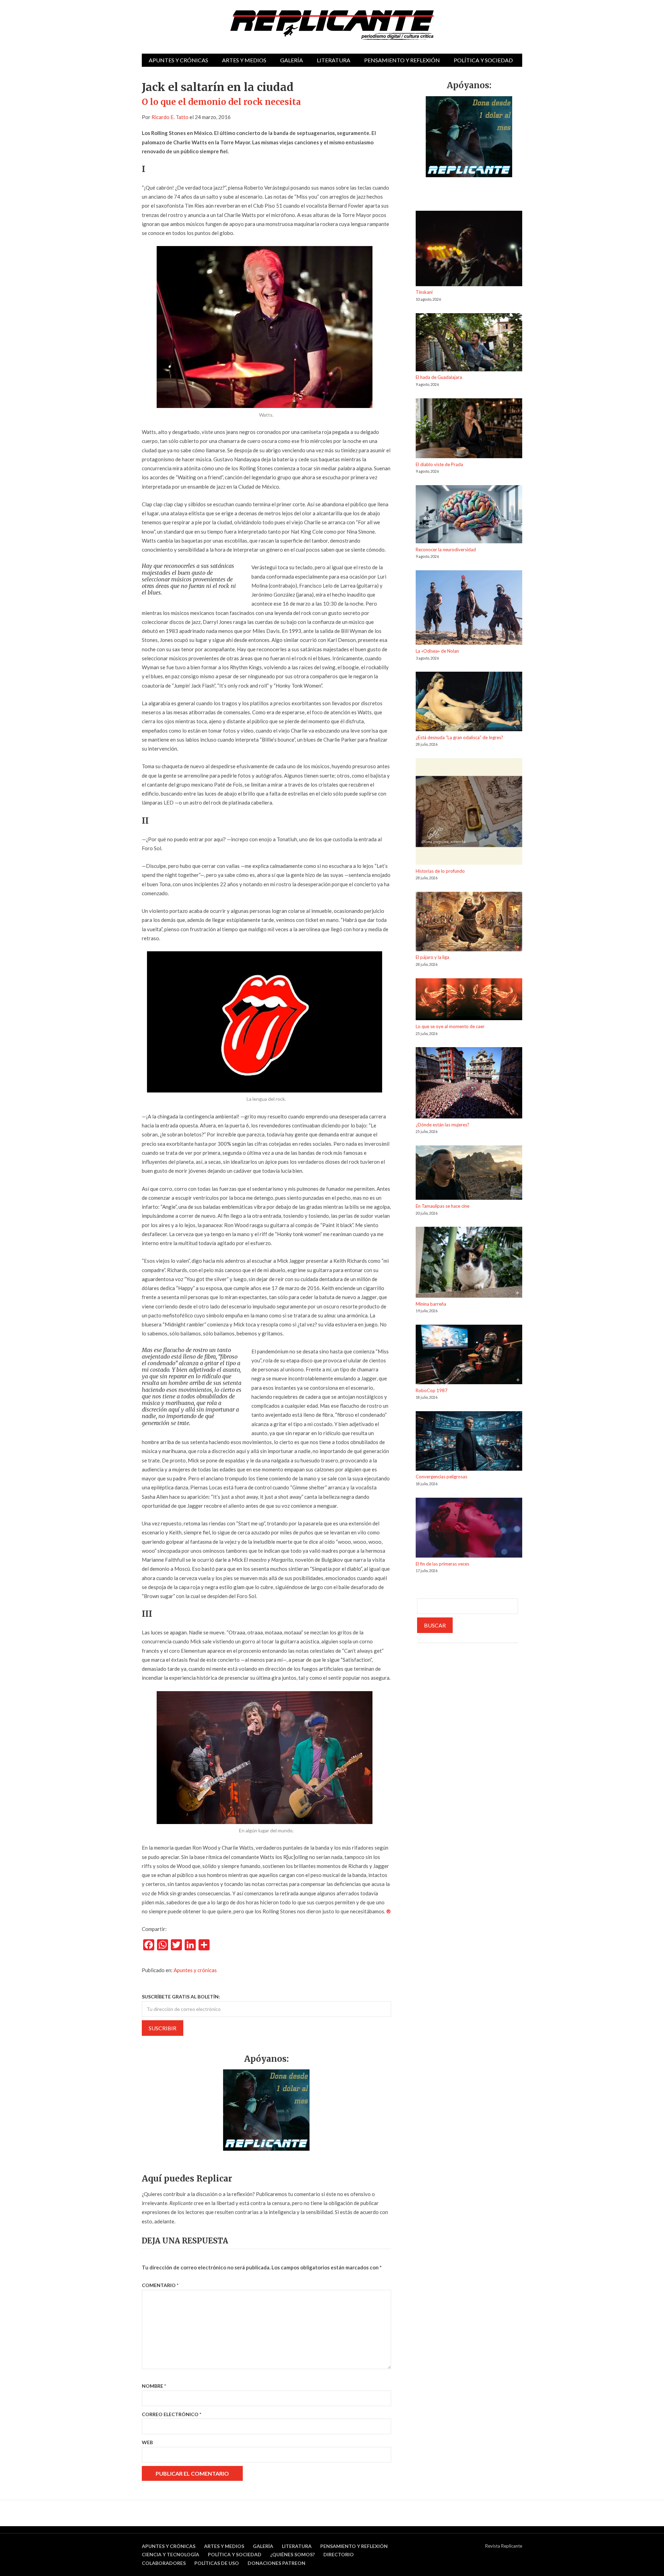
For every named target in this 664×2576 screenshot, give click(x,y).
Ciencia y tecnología (170, 2554)
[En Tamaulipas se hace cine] (469, 1174)
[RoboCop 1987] (469, 1356)
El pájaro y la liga (432, 957)
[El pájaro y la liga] (469, 923)
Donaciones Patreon (276, 2563)
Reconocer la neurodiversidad (446, 550)
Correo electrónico (172, 2414)
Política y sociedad (483, 60)
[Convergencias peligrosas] (469, 1442)
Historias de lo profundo (440, 871)
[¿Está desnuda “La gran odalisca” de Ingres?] (469, 702)
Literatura (334, 60)
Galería (292, 60)
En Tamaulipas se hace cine (442, 1206)
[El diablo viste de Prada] (469, 429)
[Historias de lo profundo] (469, 813)
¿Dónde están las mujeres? (442, 1125)
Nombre (154, 2386)
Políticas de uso (217, 2563)
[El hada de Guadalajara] (469, 343)
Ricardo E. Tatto (170, 117)
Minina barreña (431, 1304)
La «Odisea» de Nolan (437, 651)
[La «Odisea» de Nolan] (469, 609)
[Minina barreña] (469, 1263)
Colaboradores (164, 2563)
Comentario (160, 2285)
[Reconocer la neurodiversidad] (469, 515)
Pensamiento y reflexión (402, 60)
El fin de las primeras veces (442, 1564)
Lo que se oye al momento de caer (450, 1026)
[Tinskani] (469, 250)
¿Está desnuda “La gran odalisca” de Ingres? (459, 737)
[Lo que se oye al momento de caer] (469, 1001)
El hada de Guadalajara (439, 377)
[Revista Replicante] (332, 25)
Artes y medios (244, 60)
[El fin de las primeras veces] (469, 1529)
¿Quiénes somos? (292, 2554)
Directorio (339, 2554)
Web (147, 2442)
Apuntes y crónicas (178, 60)
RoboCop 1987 (432, 1390)
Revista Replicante (504, 2546)
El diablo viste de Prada (439, 464)
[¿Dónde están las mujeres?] (469, 1084)
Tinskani (424, 292)
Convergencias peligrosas (441, 1477)
